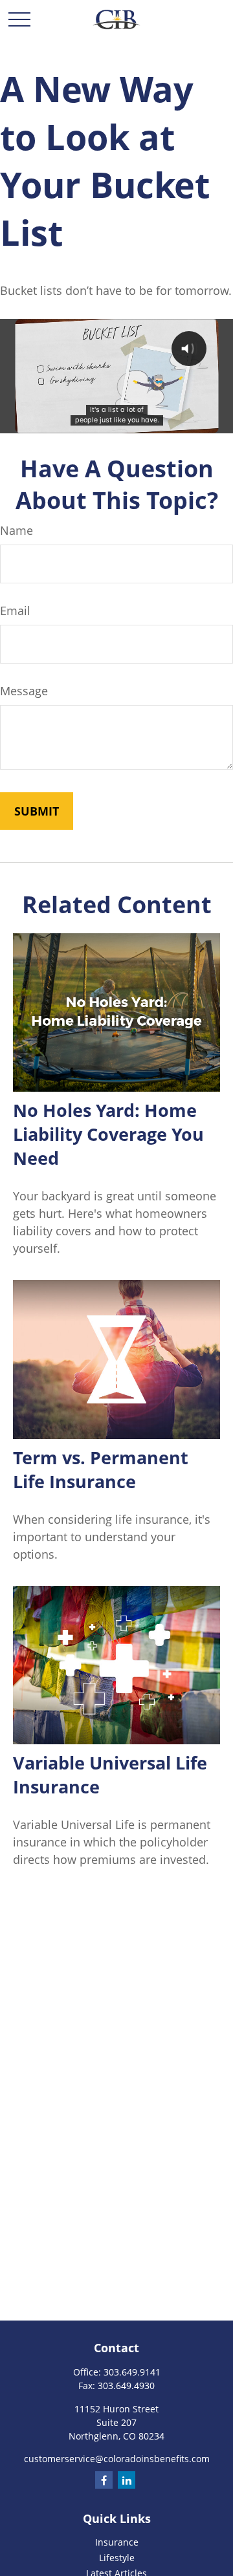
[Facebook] (104, 2480)
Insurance (117, 2542)
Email (15, 611)
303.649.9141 (132, 2372)
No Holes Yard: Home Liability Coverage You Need (108, 1134)
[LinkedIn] (127, 2480)
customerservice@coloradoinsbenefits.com (117, 2459)
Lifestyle (117, 2558)
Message (24, 691)
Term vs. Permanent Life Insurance (101, 1469)
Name (17, 530)
